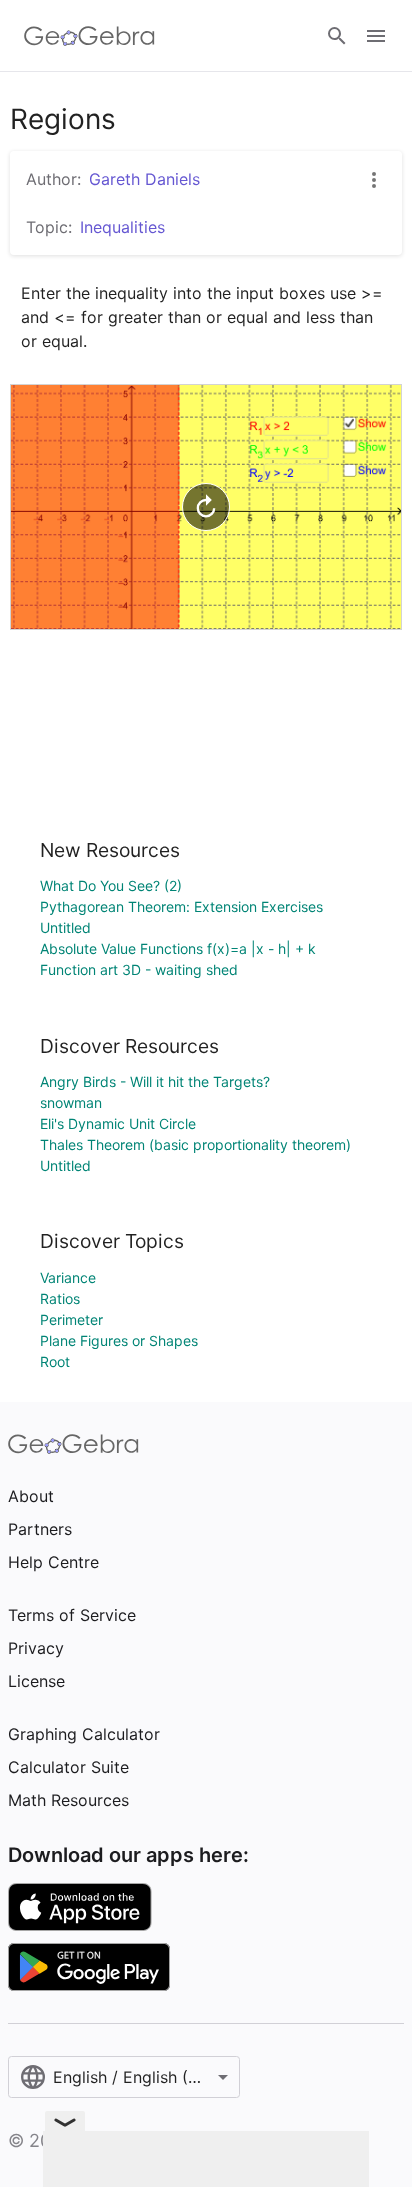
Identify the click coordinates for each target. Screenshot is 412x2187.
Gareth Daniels (144, 179)
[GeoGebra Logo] (89, 36)
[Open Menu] (376, 36)
